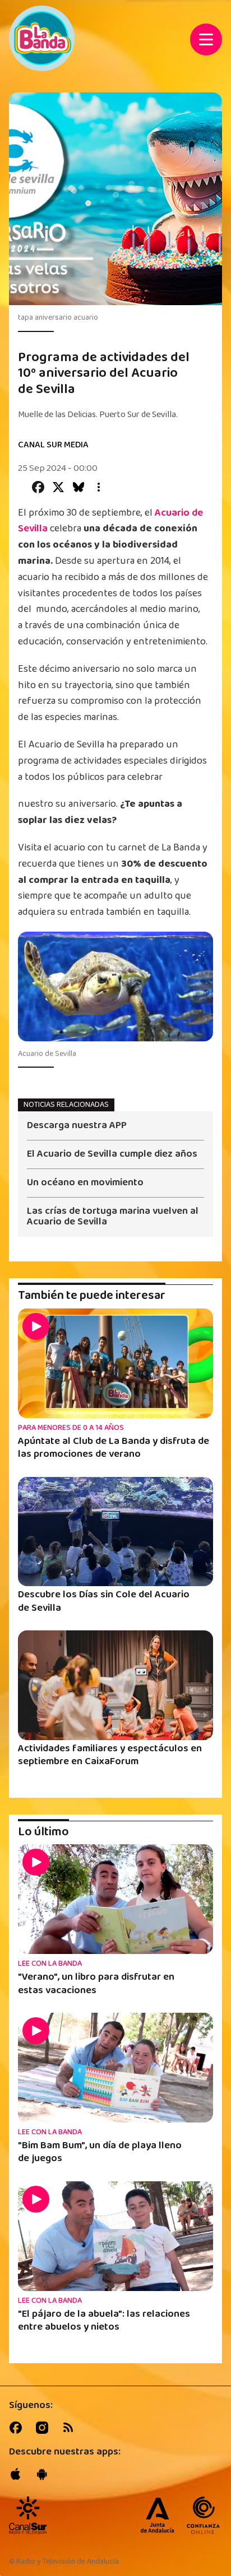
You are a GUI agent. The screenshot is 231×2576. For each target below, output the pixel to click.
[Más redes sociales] (99, 487)
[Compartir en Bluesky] (78, 487)
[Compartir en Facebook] (38, 487)
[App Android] (44, 2474)
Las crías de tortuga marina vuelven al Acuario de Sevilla (113, 1217)
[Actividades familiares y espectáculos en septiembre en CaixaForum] (115, 1685)
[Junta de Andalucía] (157, 2516)
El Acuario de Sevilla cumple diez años (112, 1155)
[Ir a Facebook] (18, 2428)
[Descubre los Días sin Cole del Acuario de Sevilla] (115, 1532)
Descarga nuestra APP (77, 1127)
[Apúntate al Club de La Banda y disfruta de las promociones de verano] (115, 1363)
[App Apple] (18, 2474)
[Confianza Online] (203, 2516)
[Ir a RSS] (71, 2428)
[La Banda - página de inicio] (42, 38)
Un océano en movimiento (85, 1184)
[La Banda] (28, 2515)
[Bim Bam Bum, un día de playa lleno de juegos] (115, 2068)
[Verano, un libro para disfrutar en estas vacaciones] (115, 1899)
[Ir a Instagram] (44, 2428)
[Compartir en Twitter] (58, 487)
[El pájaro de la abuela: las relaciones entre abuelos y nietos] (115, 2236)
